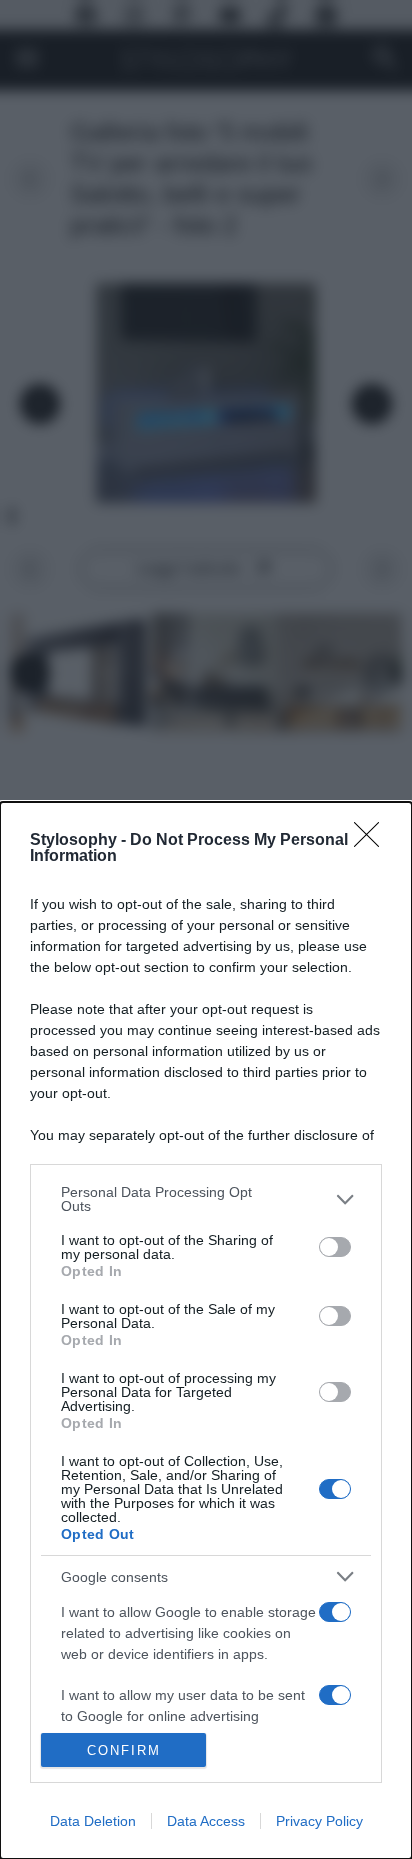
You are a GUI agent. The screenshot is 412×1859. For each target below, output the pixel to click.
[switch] (335, 1247)
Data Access (206, 1821)
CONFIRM (124, 1750)
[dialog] (206, 1330)
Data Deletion (93, 1821)
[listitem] (206, 1199)
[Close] (373, 841)
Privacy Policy (319, 1821)
